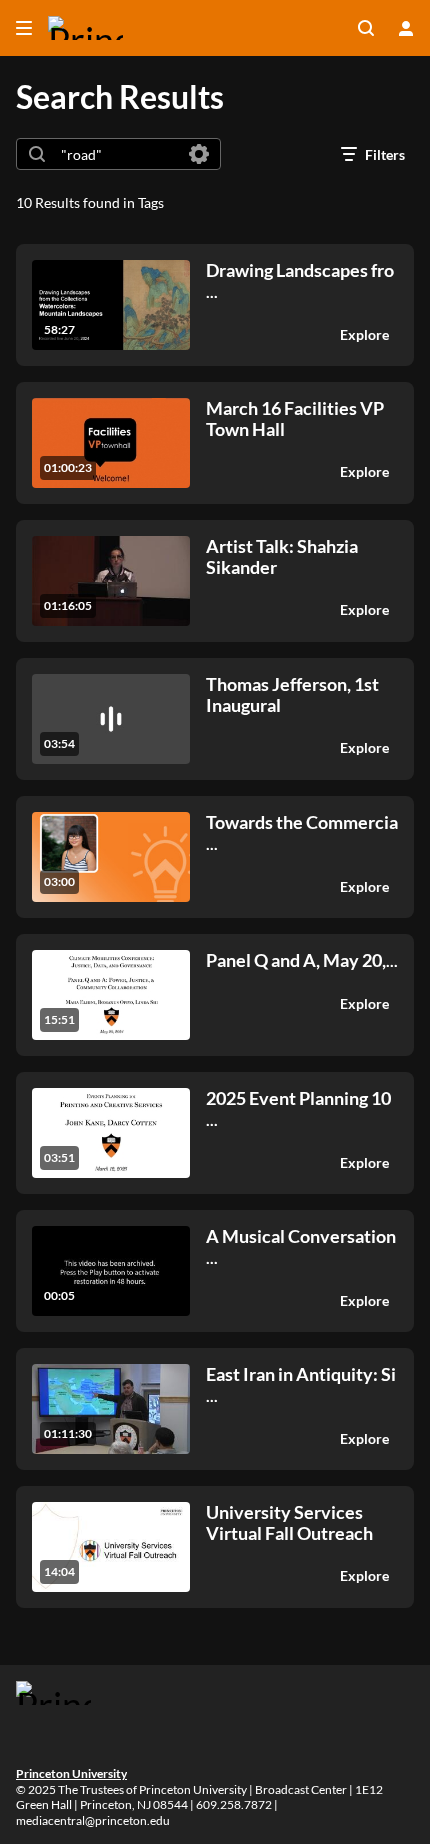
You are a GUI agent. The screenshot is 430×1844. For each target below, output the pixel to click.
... (300, 280)
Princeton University (71, 1773)
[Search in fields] (199, 154)
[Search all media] (366, 28)
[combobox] (117, 154)
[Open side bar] (24, 28)
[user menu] (406, 28)
